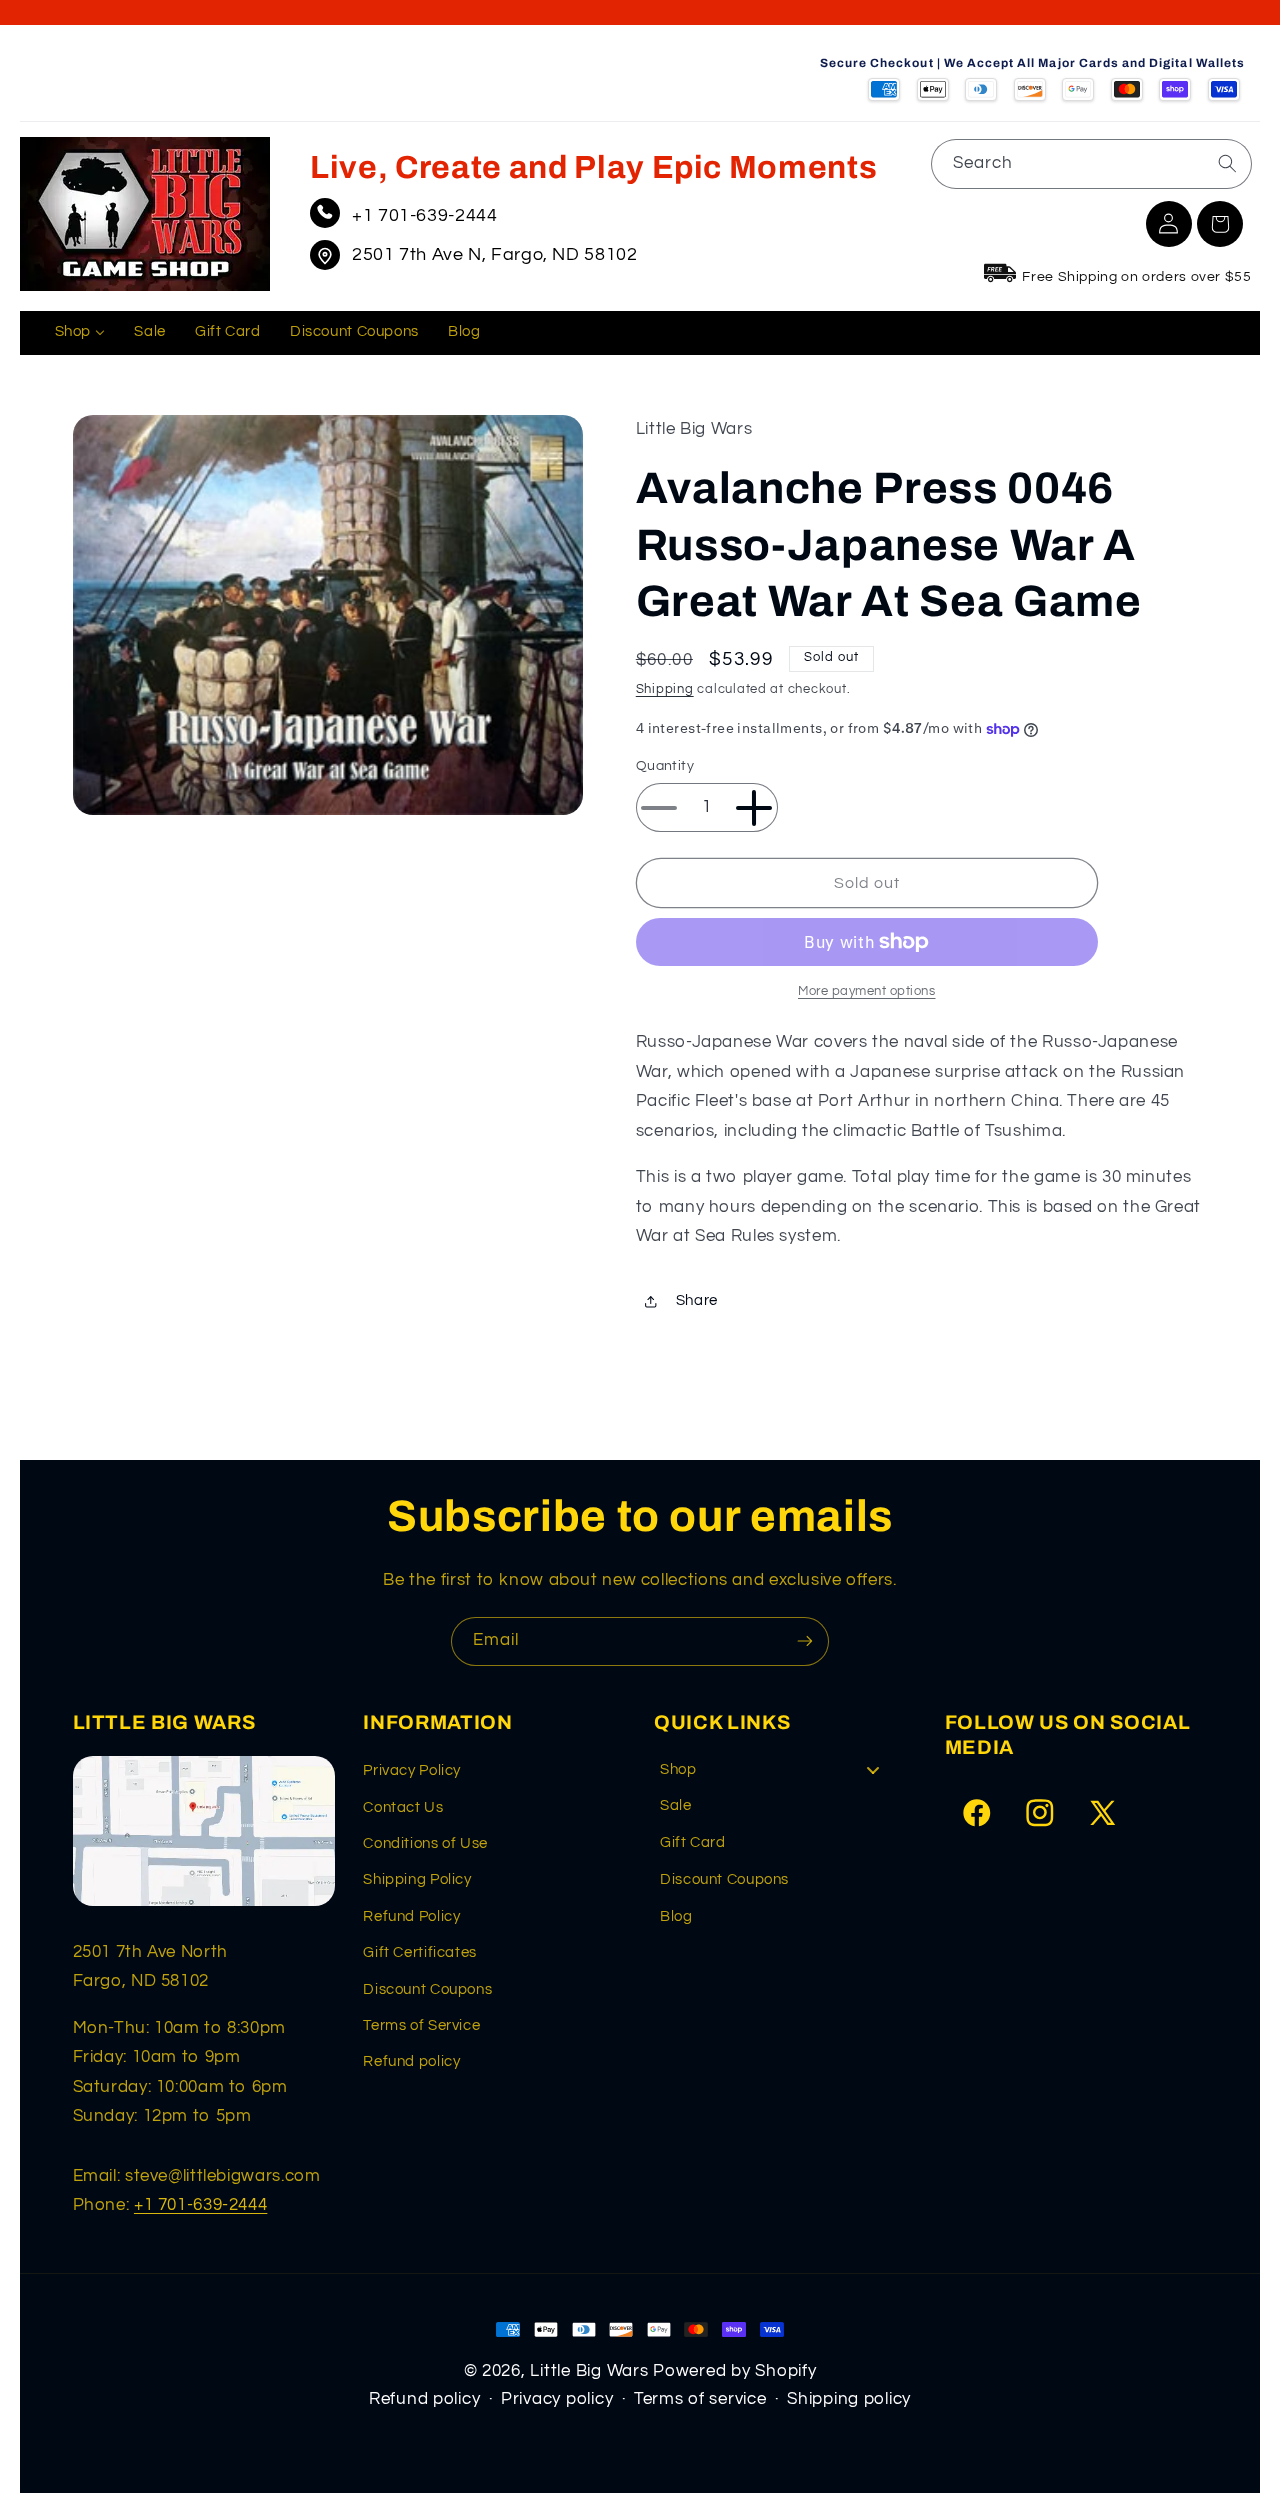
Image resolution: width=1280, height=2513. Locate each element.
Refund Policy (411, 1916)
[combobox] (1091, 163)
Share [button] (697, 1301)
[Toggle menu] (873, 1769)
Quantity (665, 767)
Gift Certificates (420, 1952)
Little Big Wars (589, 2371)
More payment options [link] (867, 991)
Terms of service (700, 2399)
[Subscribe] (805, 1641)
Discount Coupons (427, 1989)
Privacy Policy (412, 1770)
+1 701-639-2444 (424, 215)
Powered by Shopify (734, 2371)
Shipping (665, 689)
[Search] (1227, 163)
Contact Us (403, 1807)
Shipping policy (849, 2399)
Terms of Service (421, 2025)
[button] (1220, 224)
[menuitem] (80, 333)
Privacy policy (557, 2399)
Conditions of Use (425, 1843)
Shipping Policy (417, 1879)
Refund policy (411, 2061)
